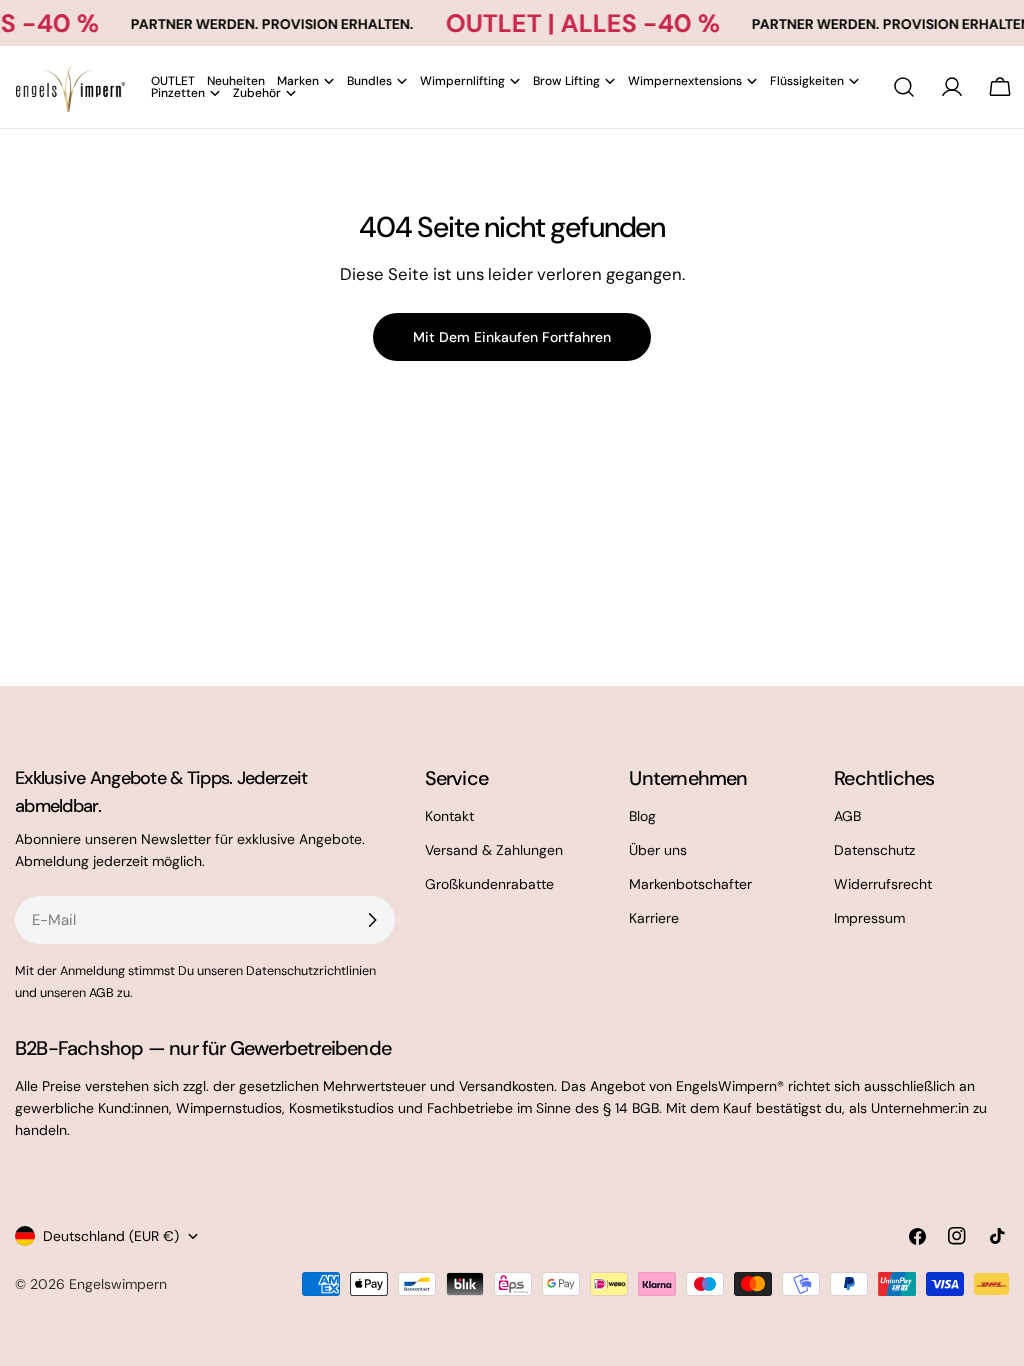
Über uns (658, 850)
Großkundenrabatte (489, 884)
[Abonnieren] (372, 920)
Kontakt (449, 816)
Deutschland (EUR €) (111, 1236)
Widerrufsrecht (883, 884)
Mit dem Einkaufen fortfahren (512, 337)
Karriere (654, 918)
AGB (847, 816)
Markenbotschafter (690, 884)
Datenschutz (874, 850)
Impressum (869, 918)
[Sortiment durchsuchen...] (904, 87)
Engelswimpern (118, 1284)
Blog (642, 816)
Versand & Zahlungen (494, 850)
